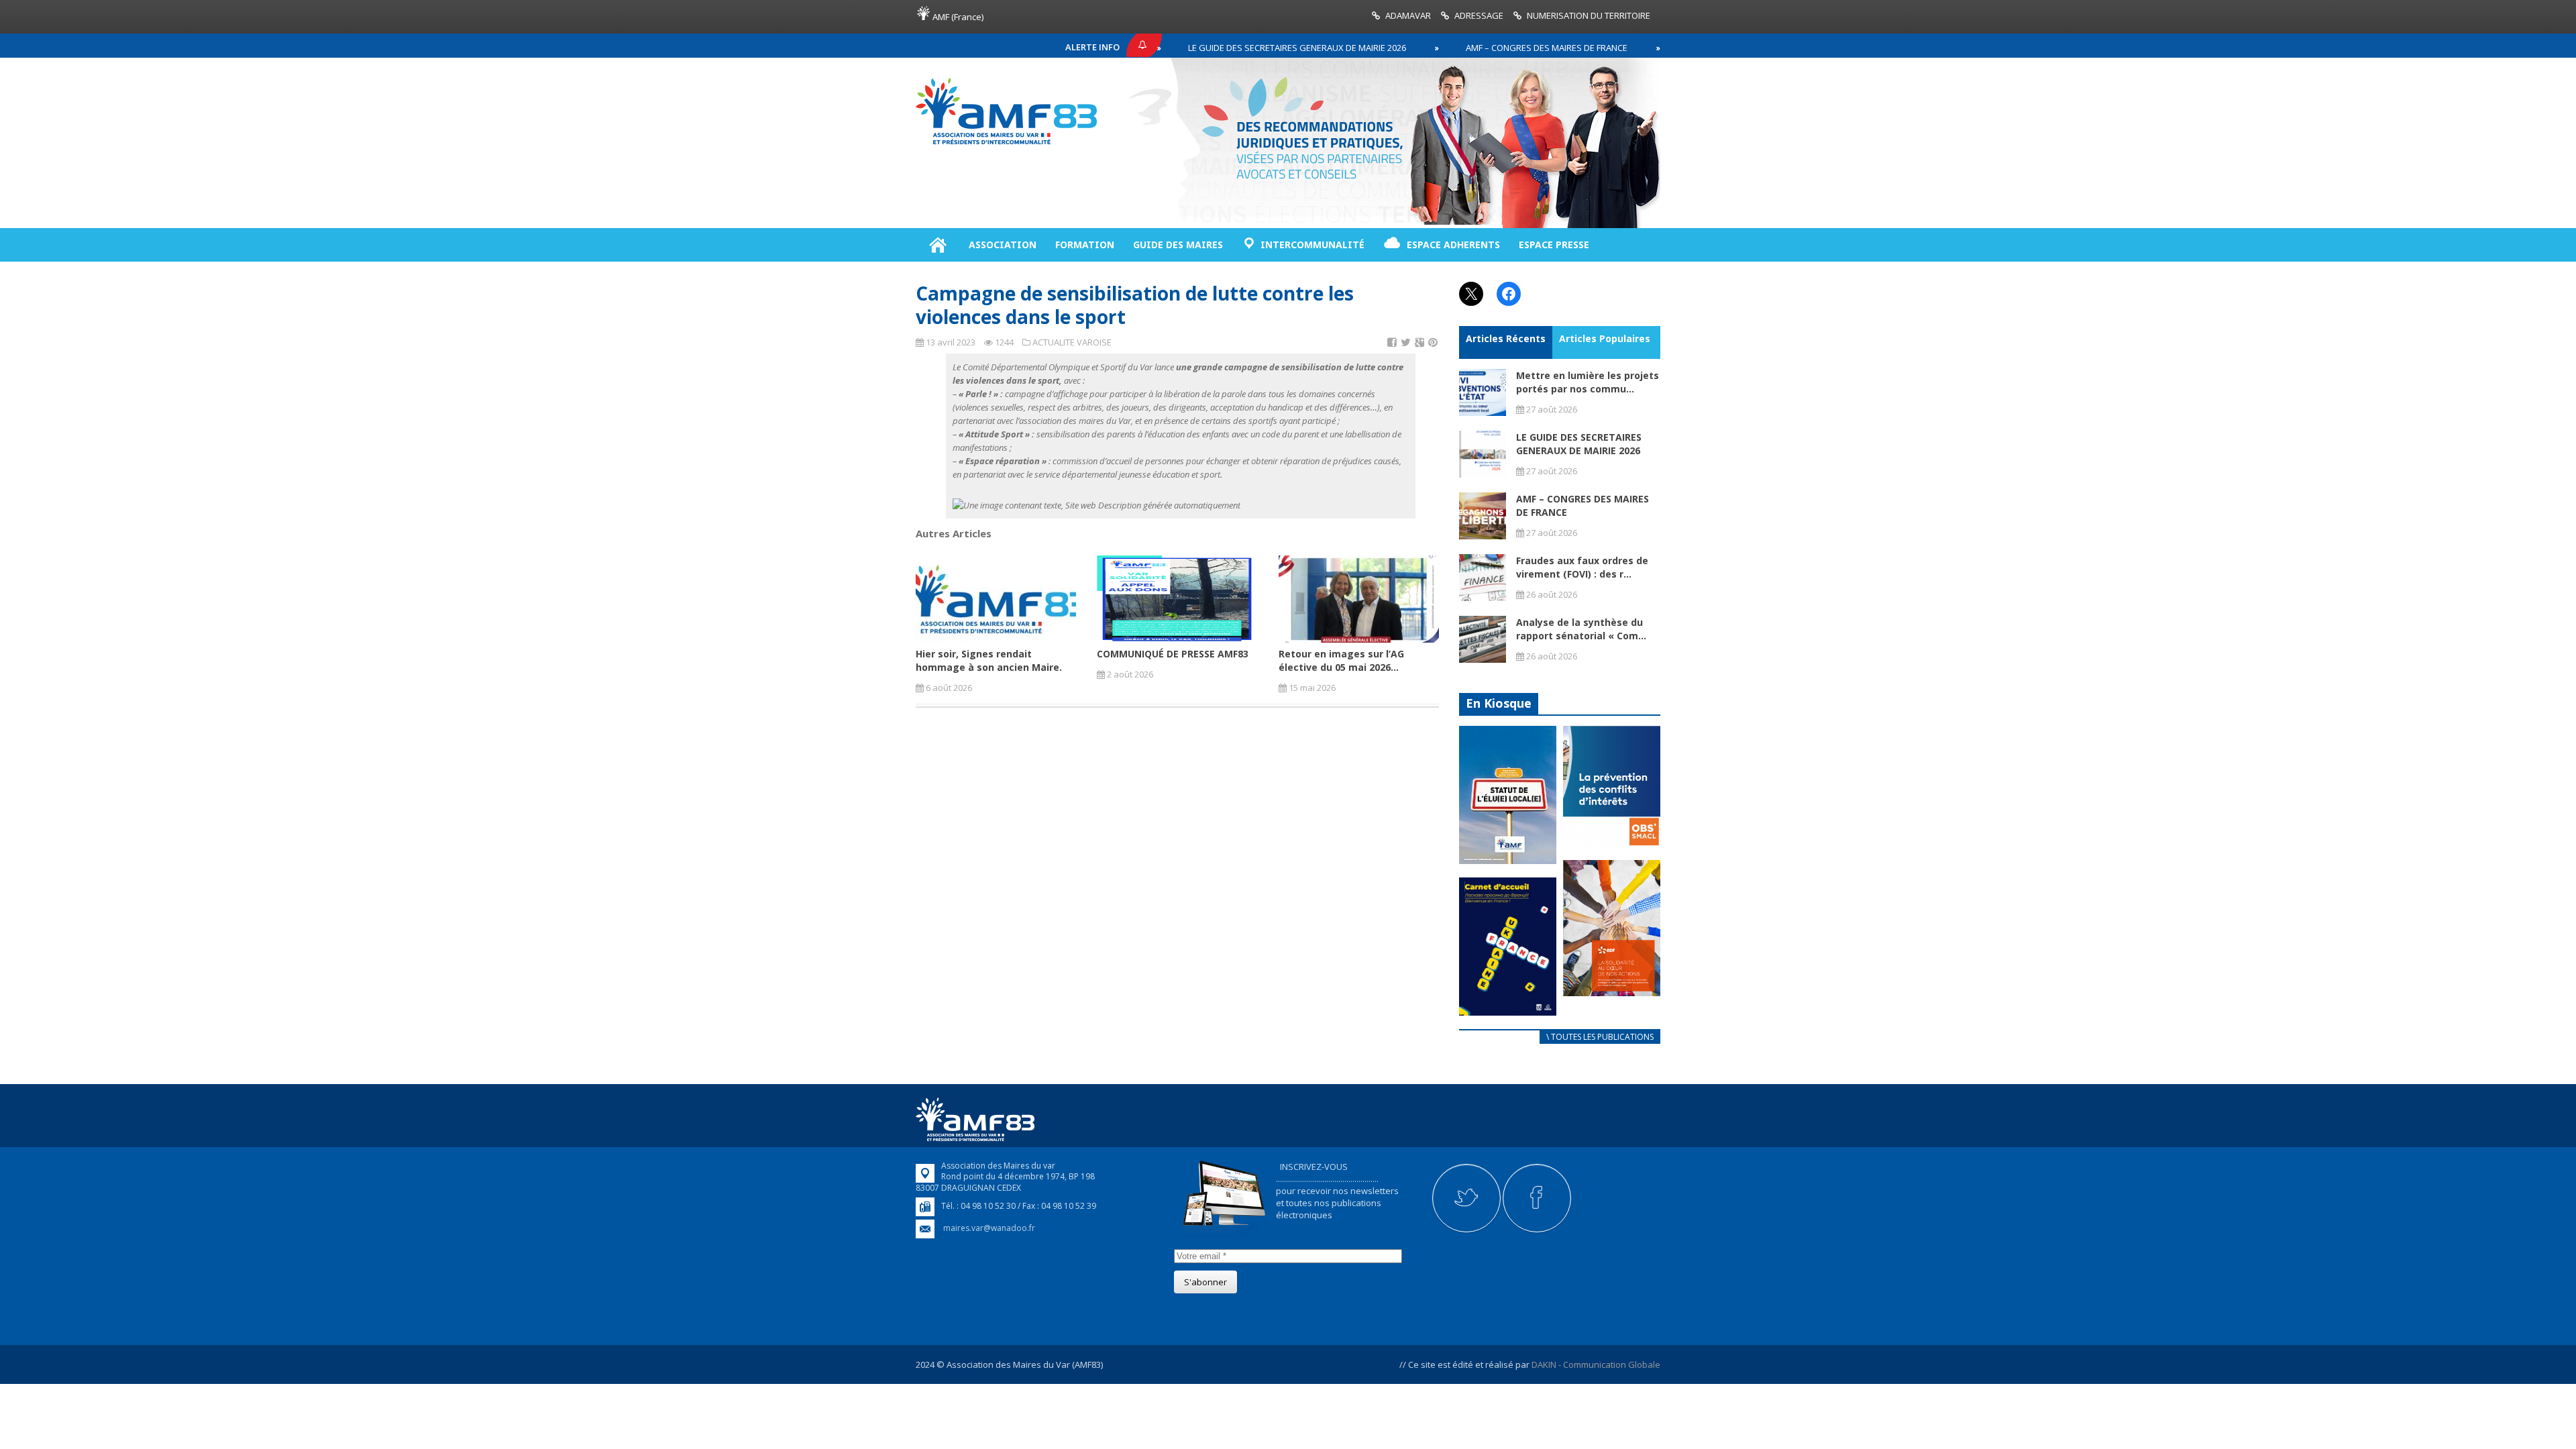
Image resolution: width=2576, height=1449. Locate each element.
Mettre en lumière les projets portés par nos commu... (1588, 382)
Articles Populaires (1605, 338)
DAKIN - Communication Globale (1596, 1364)
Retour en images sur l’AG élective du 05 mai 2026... (1341, 660)
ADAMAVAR (1408, 15)
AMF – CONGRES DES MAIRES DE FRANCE (1476, 48)
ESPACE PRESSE (1554, 245)
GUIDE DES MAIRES (1178, 245)
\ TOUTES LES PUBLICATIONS (1600, 1037)
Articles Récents (1506, 338)
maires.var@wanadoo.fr (989, 1228)
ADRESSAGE (1479, 15)
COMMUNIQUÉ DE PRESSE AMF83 (1173, 654)
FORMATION (1085, 245)
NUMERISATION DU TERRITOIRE (1589, 15)
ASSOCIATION (1003, 245)
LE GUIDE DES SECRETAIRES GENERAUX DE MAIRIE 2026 (1227, 48)
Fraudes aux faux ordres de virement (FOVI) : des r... (1582, 567)
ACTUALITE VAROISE (1072, 342)
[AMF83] (1006, 144)
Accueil (937, 245)
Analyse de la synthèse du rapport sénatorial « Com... (1581, 629)
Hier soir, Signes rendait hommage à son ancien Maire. (989, 660)
